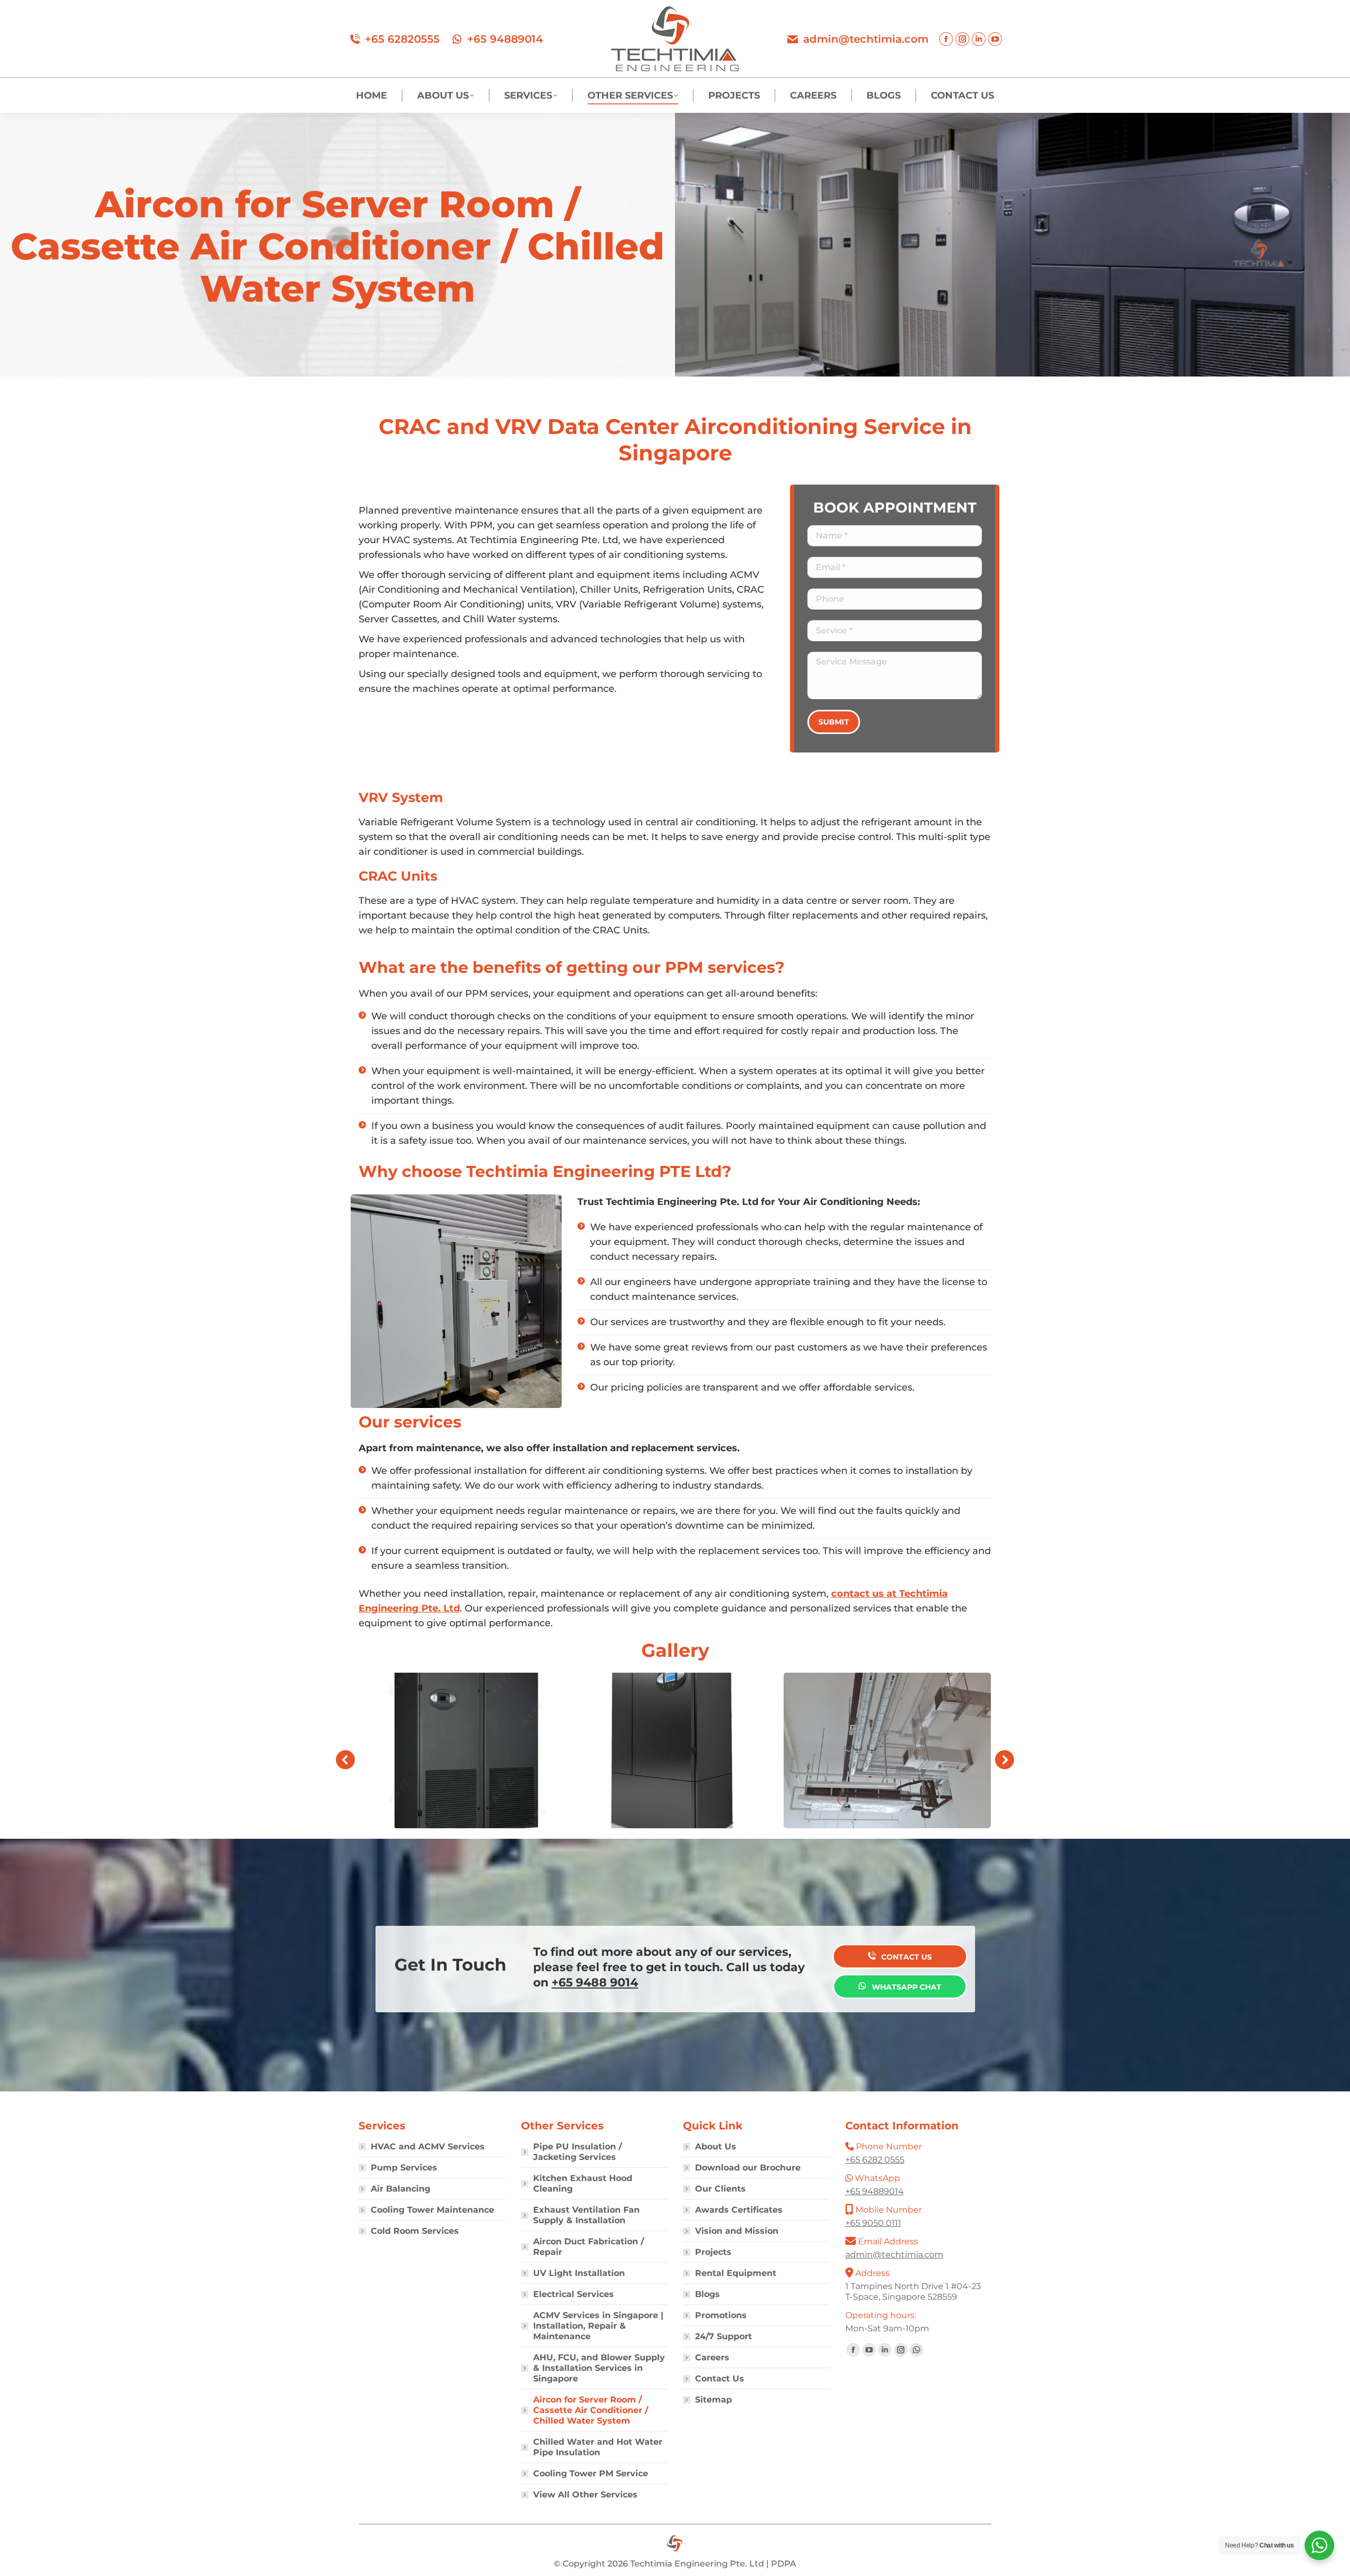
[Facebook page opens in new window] (946, 39)
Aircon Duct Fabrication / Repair (589, 2247)
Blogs (707, 2294)
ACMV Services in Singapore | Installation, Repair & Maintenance (598, 2326)
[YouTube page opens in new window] (995, 39)
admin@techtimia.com (866, 39)
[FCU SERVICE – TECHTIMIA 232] (887, 1750)
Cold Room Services (415, 2231)
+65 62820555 (402, 39)
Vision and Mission (737, 2231)
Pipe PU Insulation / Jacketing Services (577, 2152)
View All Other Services (585, 2495)
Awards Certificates (739, 2210)
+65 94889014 (505, 39)
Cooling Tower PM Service (591, 2473)
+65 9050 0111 (873, 2223)
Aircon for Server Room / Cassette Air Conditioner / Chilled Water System (591, 2410)
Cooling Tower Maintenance (432, 2210)
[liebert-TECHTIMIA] (675, 1750)
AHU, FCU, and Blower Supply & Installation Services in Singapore (599, 2368)
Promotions (721, 2315)
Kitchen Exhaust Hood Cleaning (583, 2183)
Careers (712, 2357)
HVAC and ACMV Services (428, 2146)
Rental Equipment (736, 2273)
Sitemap (713, 2400)
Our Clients (720, 2189)
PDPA (784, 2564)
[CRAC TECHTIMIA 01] (462, 1750)
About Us (716, 2146)
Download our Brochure (748, 2168)
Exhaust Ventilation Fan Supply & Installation (586, 2215)
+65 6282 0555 (875, 2160)
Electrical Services (573, 2294)
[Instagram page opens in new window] (962, 39)
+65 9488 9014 (595, 1982)
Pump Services (404, 2168)
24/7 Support (724, 2336)
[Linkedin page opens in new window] (979, 39)
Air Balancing (401, 2189)
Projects (713, 2252)
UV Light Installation (579, 2273)
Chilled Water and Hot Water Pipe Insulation (598, 2447)
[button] (345, 1760)
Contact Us (720, 2379)
